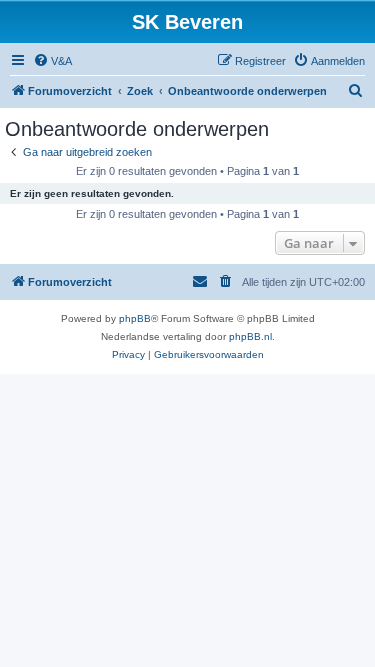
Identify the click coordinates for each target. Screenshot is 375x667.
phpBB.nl (250, 336)
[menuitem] (52, 61)
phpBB (135, 318)
